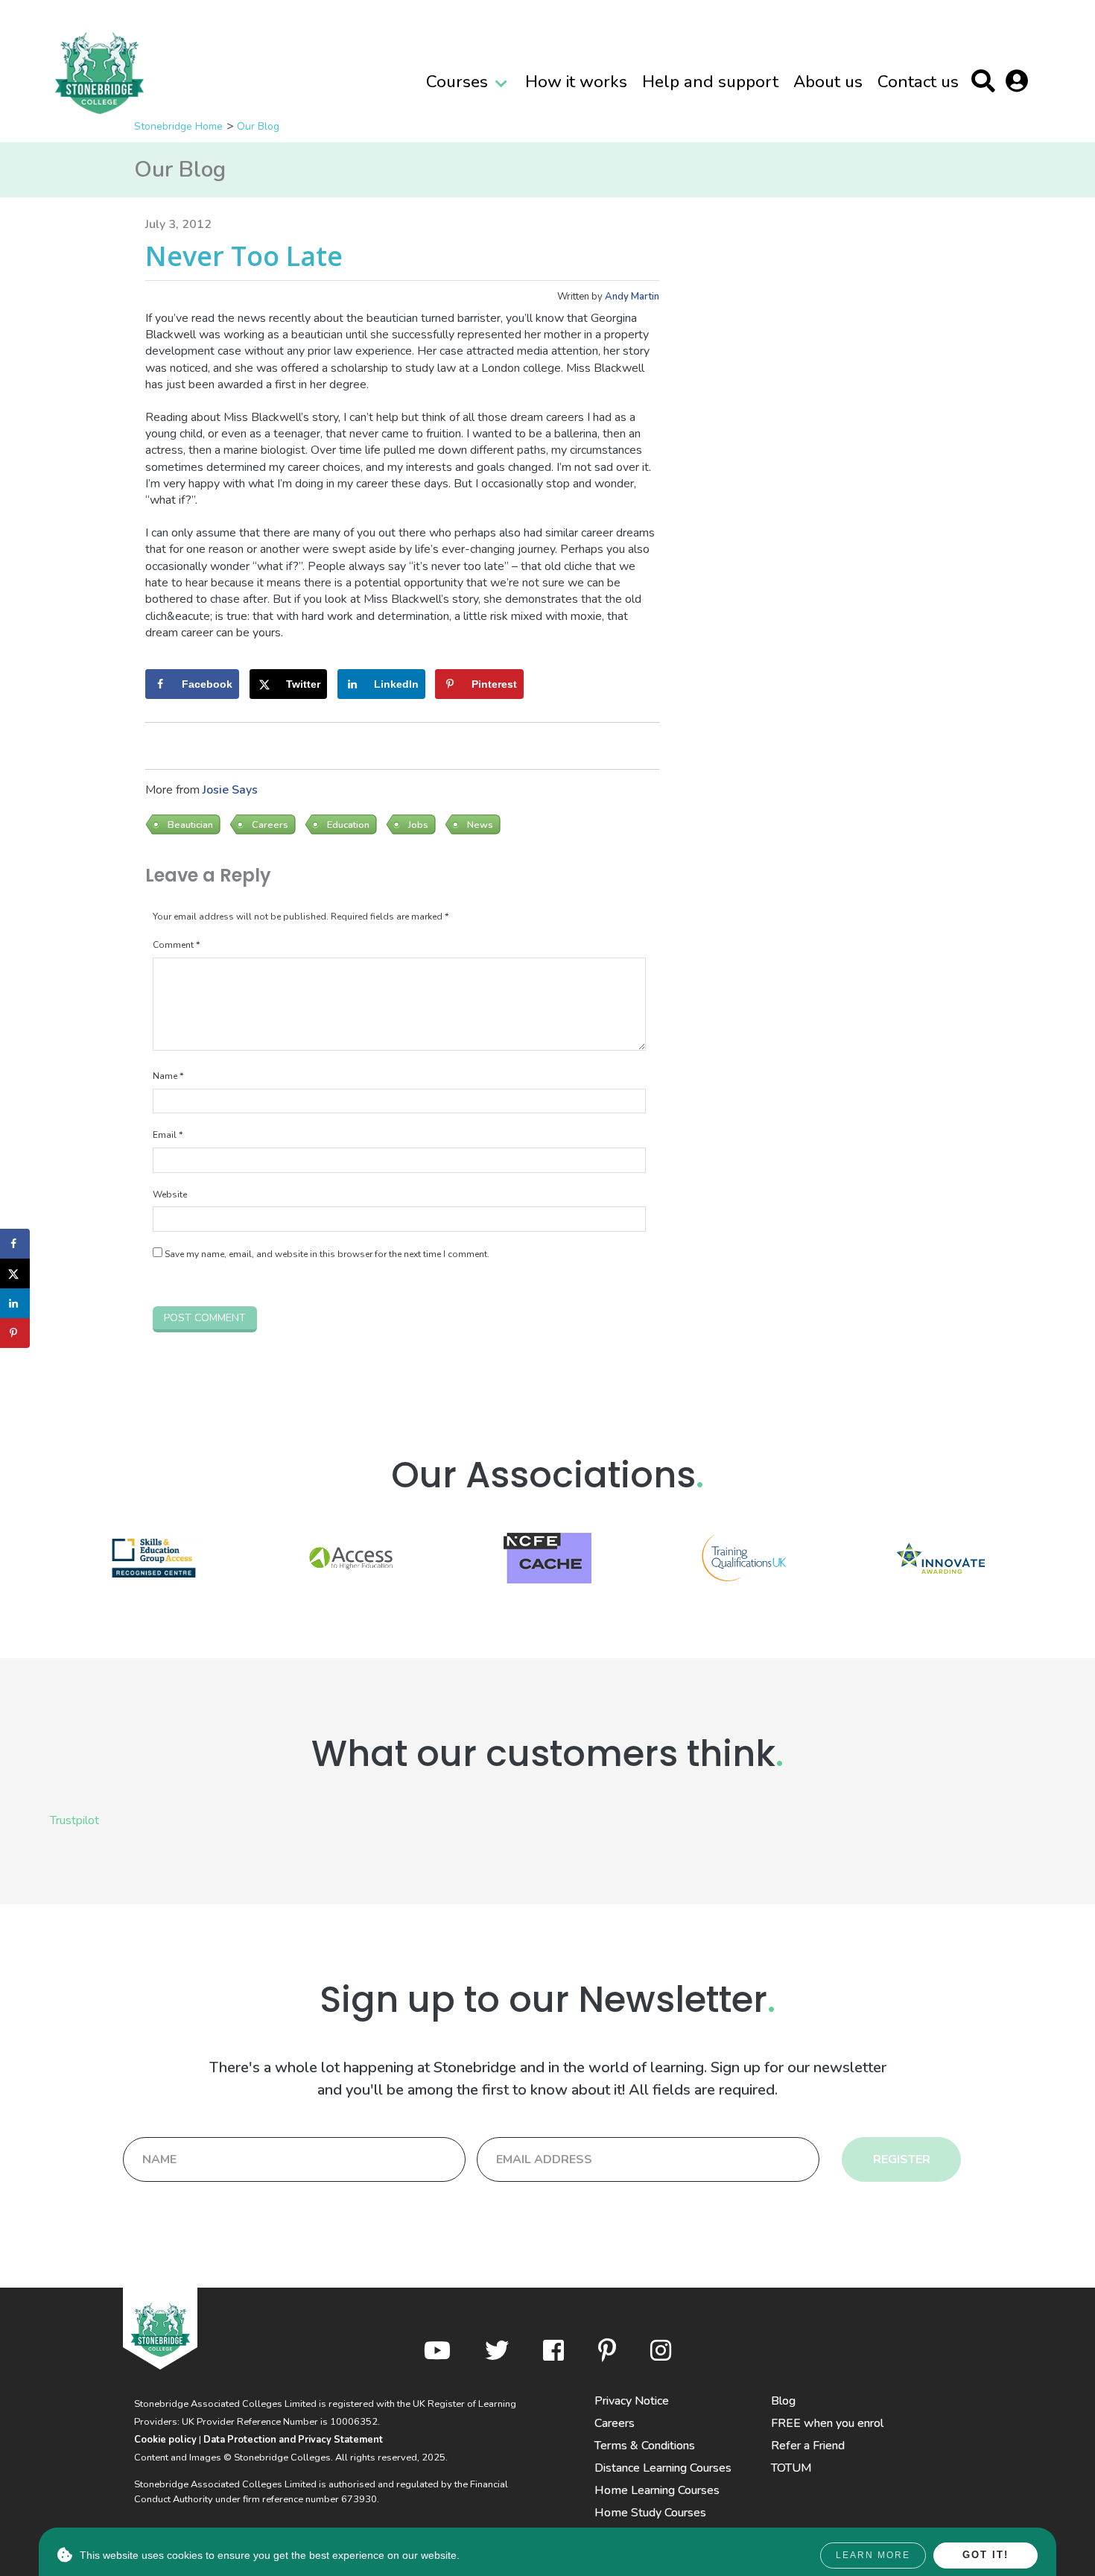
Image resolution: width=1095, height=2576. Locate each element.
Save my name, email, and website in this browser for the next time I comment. (327, 1254)
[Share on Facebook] (15, 1244)
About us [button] (828, 82)
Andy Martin (632, 297)
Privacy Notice (632, 2401)
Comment (176, 945)
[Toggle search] (987, 84)
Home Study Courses (650, 2513)
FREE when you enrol (827, 2423)
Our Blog (258, 126)
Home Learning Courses (657, 2490)
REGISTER (902, 2159)
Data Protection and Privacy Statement (293, 2440)
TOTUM (791, 2468)
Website (170, 1194)
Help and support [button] (710, 82)
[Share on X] (15, 1273)
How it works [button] (576, 82)
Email (168, 1135)
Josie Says (230, 790)
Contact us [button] (918, 82)
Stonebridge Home (178, 126)
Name (168, 1076)
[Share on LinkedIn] (15, 1303)
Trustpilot (74, 1820)
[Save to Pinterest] (15, 1333)
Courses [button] (457, 82)
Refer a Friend (808, 2446)
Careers (615, 2423)
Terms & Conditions (645, 2446)
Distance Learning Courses (663, 2468)
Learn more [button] (873, 2555)
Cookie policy (165, 2440)
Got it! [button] (986, 2555)
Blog (783, 2401)
